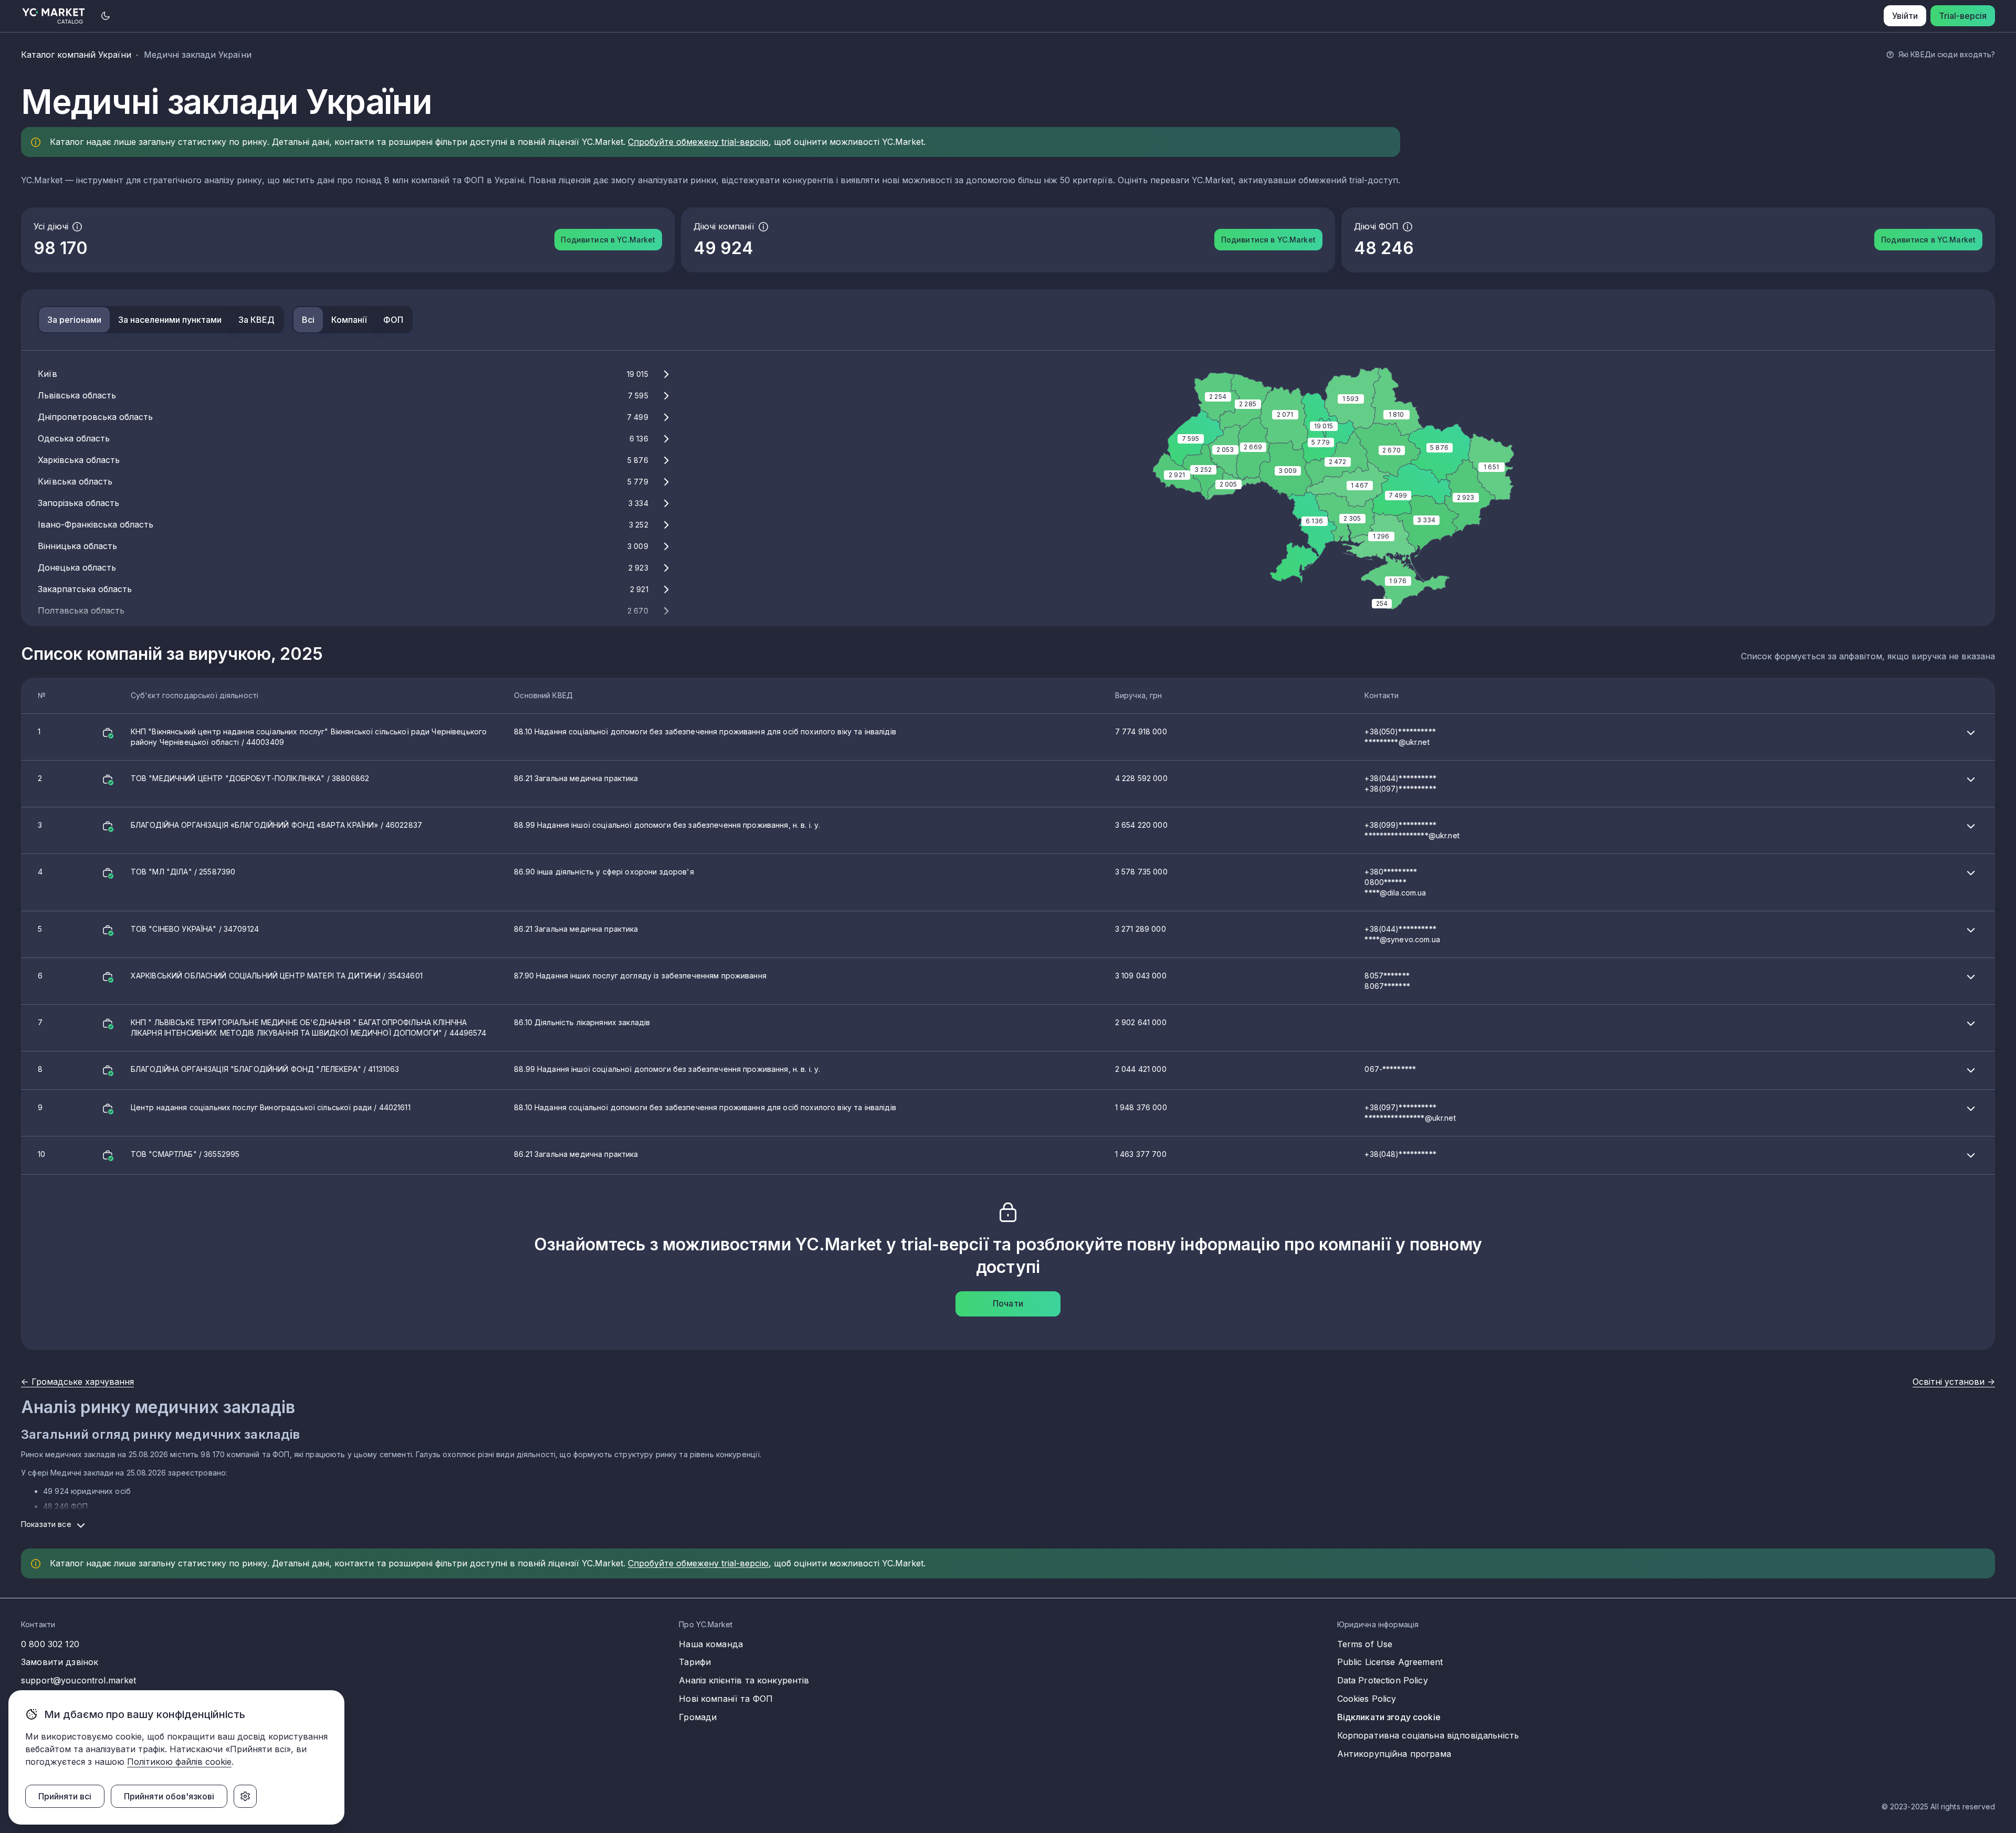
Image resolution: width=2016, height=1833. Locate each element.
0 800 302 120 (50, 1644)
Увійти (1905, 16)
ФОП (393, 320)
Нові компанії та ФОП (726, 1699)
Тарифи (695, 1662)
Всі (308, 320)
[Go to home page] (54, 16)
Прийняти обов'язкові (169, 1796)
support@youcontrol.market (79, 1680)
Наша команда (711, 1644)
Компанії (349, 320)
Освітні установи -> (1954, 1382)
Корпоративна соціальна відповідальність (1428, 1735)
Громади (698, 1717)
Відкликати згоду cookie (1389, 1717)
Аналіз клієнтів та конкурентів (744, 1680)
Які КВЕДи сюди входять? (1947, 54)
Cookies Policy (1367, 1699)
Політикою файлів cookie (179, 1762)
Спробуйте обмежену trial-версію (698, 142)
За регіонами (74, 320)
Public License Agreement (1390, 1662)
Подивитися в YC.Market (608, 240)
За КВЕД (256, 320)
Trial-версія (1963, 16)
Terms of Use (1365, 1644)
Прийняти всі (65, 1796)
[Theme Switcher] (106, 16)
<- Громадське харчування (77, 1382)
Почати (1008, 1303)
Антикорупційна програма (1394, 1754)
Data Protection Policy (1383, 1680)
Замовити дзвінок (60, 1662)
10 (737, 1154)
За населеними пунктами (170, 320)
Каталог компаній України (76, 55)
